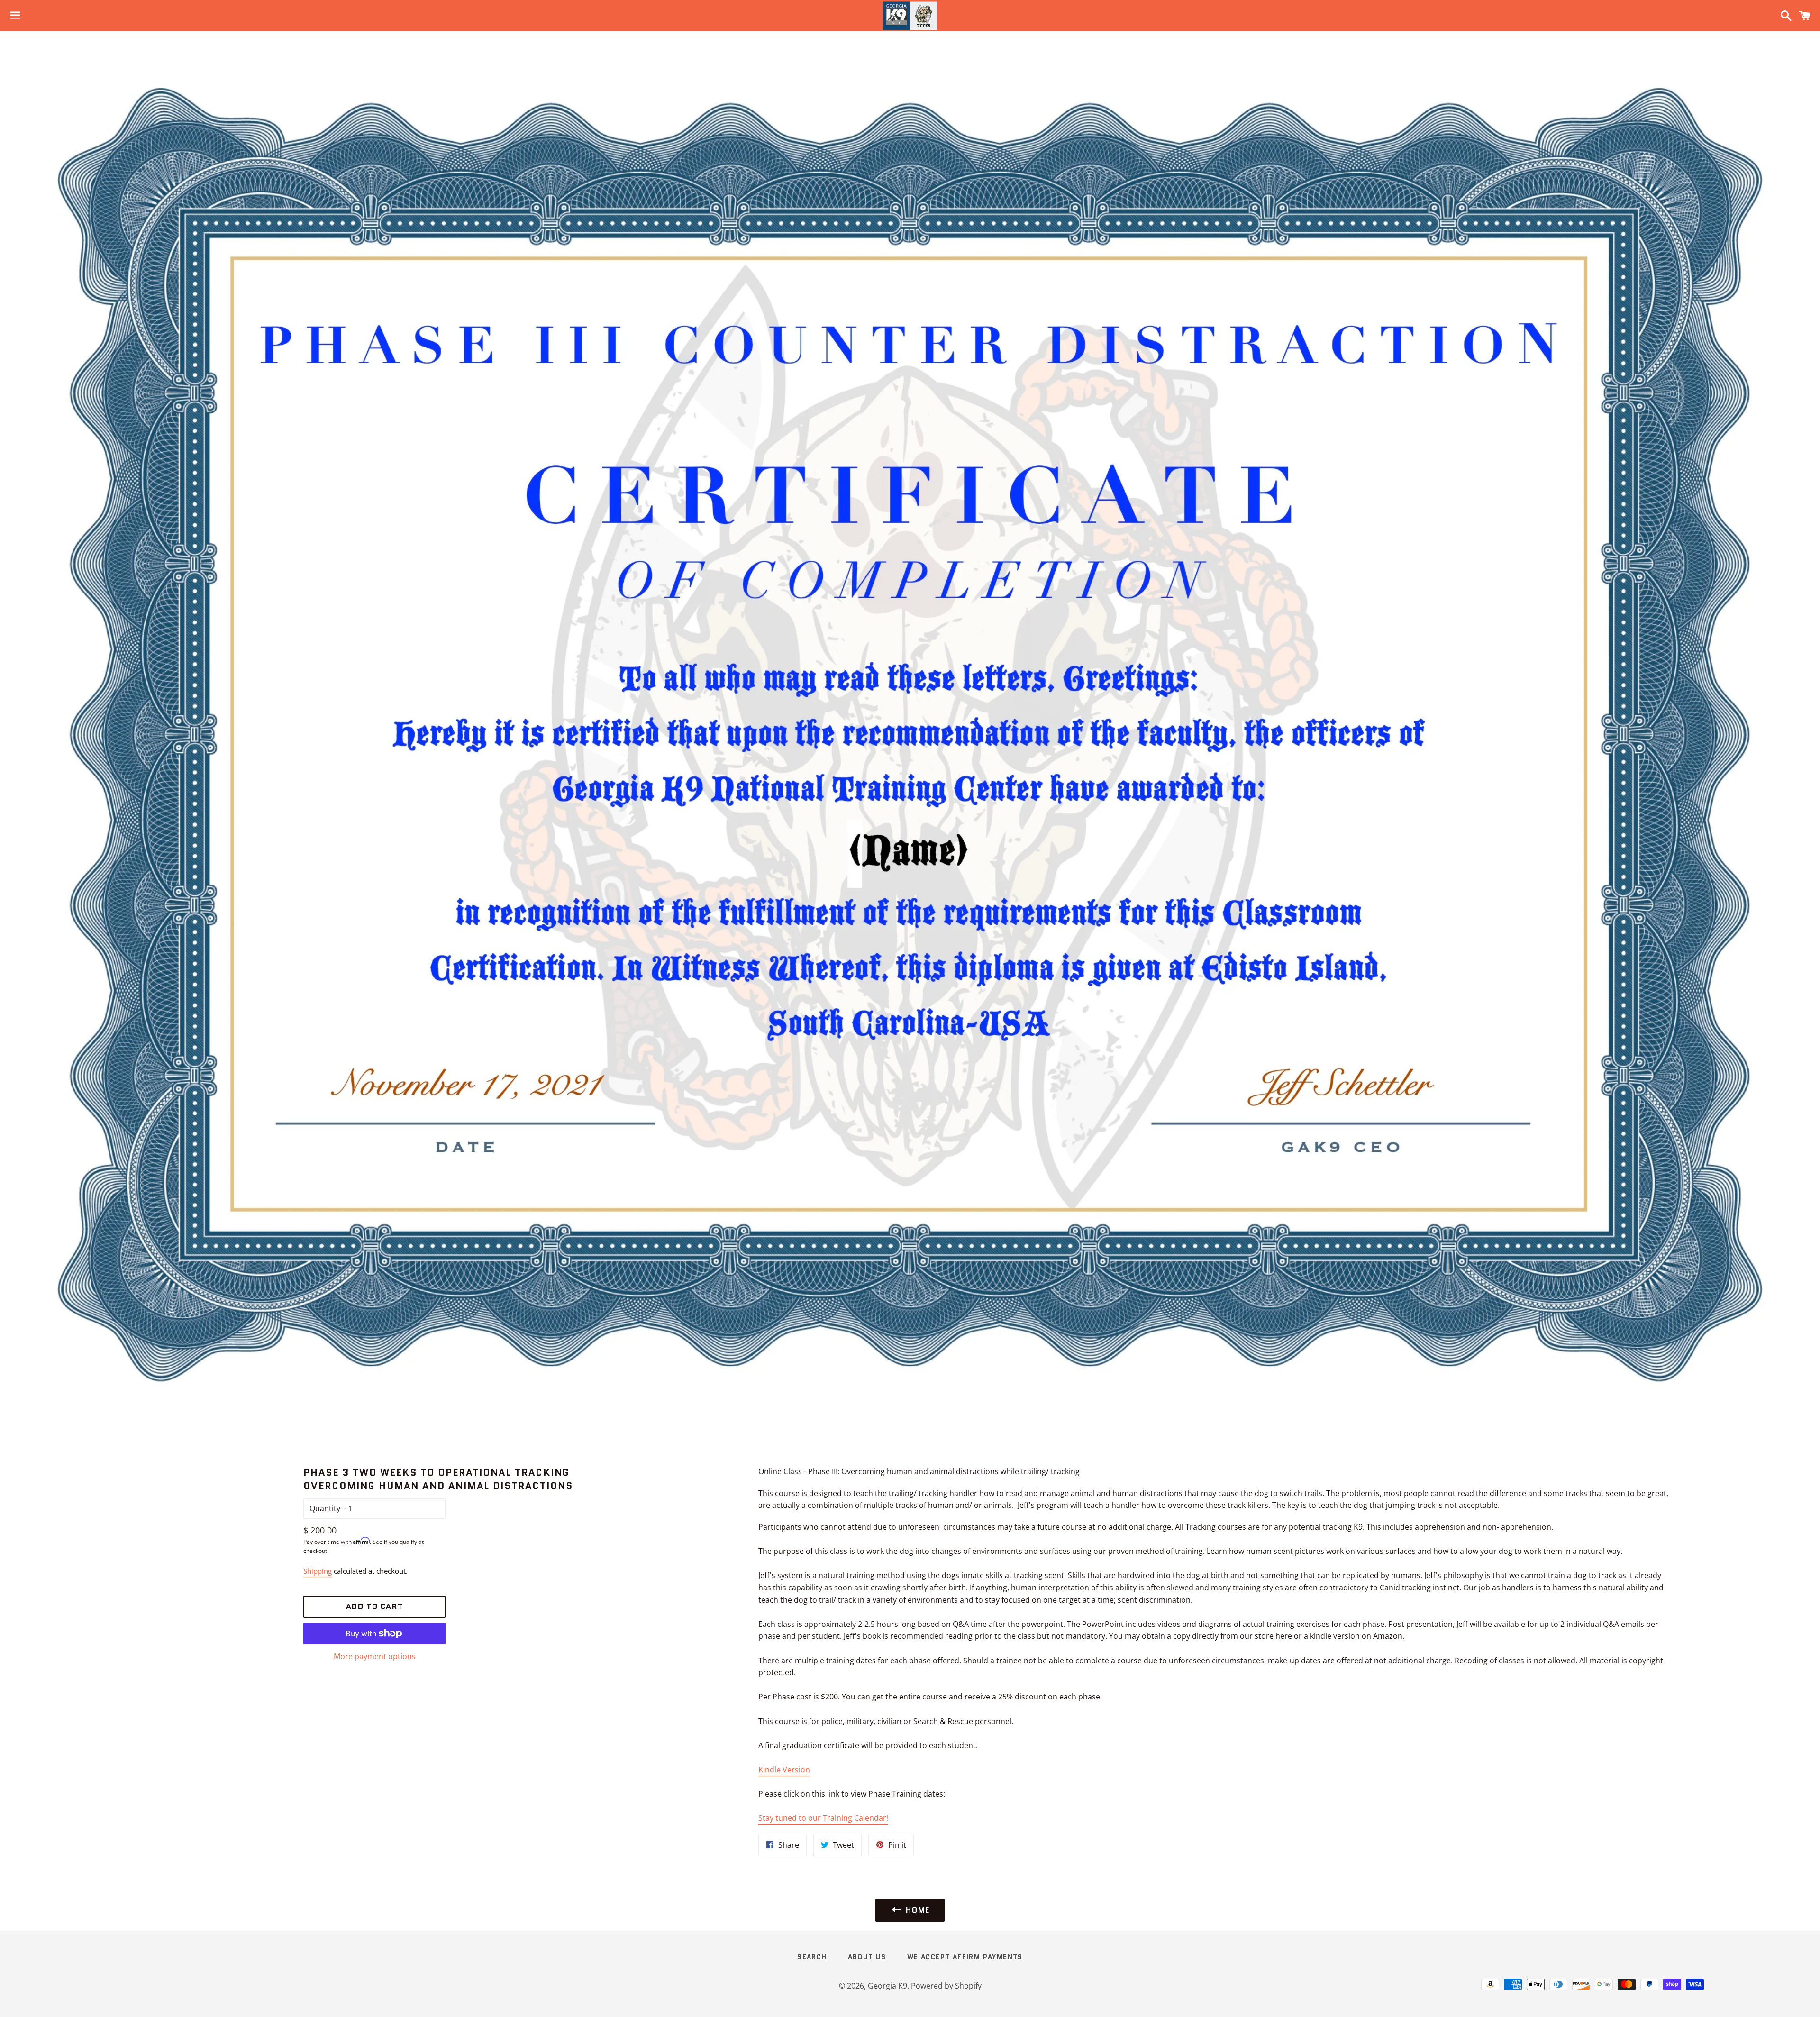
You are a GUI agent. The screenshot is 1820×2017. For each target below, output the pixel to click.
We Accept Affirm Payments (965, 1957)
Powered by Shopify (946, 1986)
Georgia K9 (887, 1986)
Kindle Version (784, 1770)
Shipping (318, 1571)
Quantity (325, 1508)
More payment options (375, 1656)
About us (867, 1957)
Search (812, 1957)
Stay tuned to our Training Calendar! (823, 1818)
